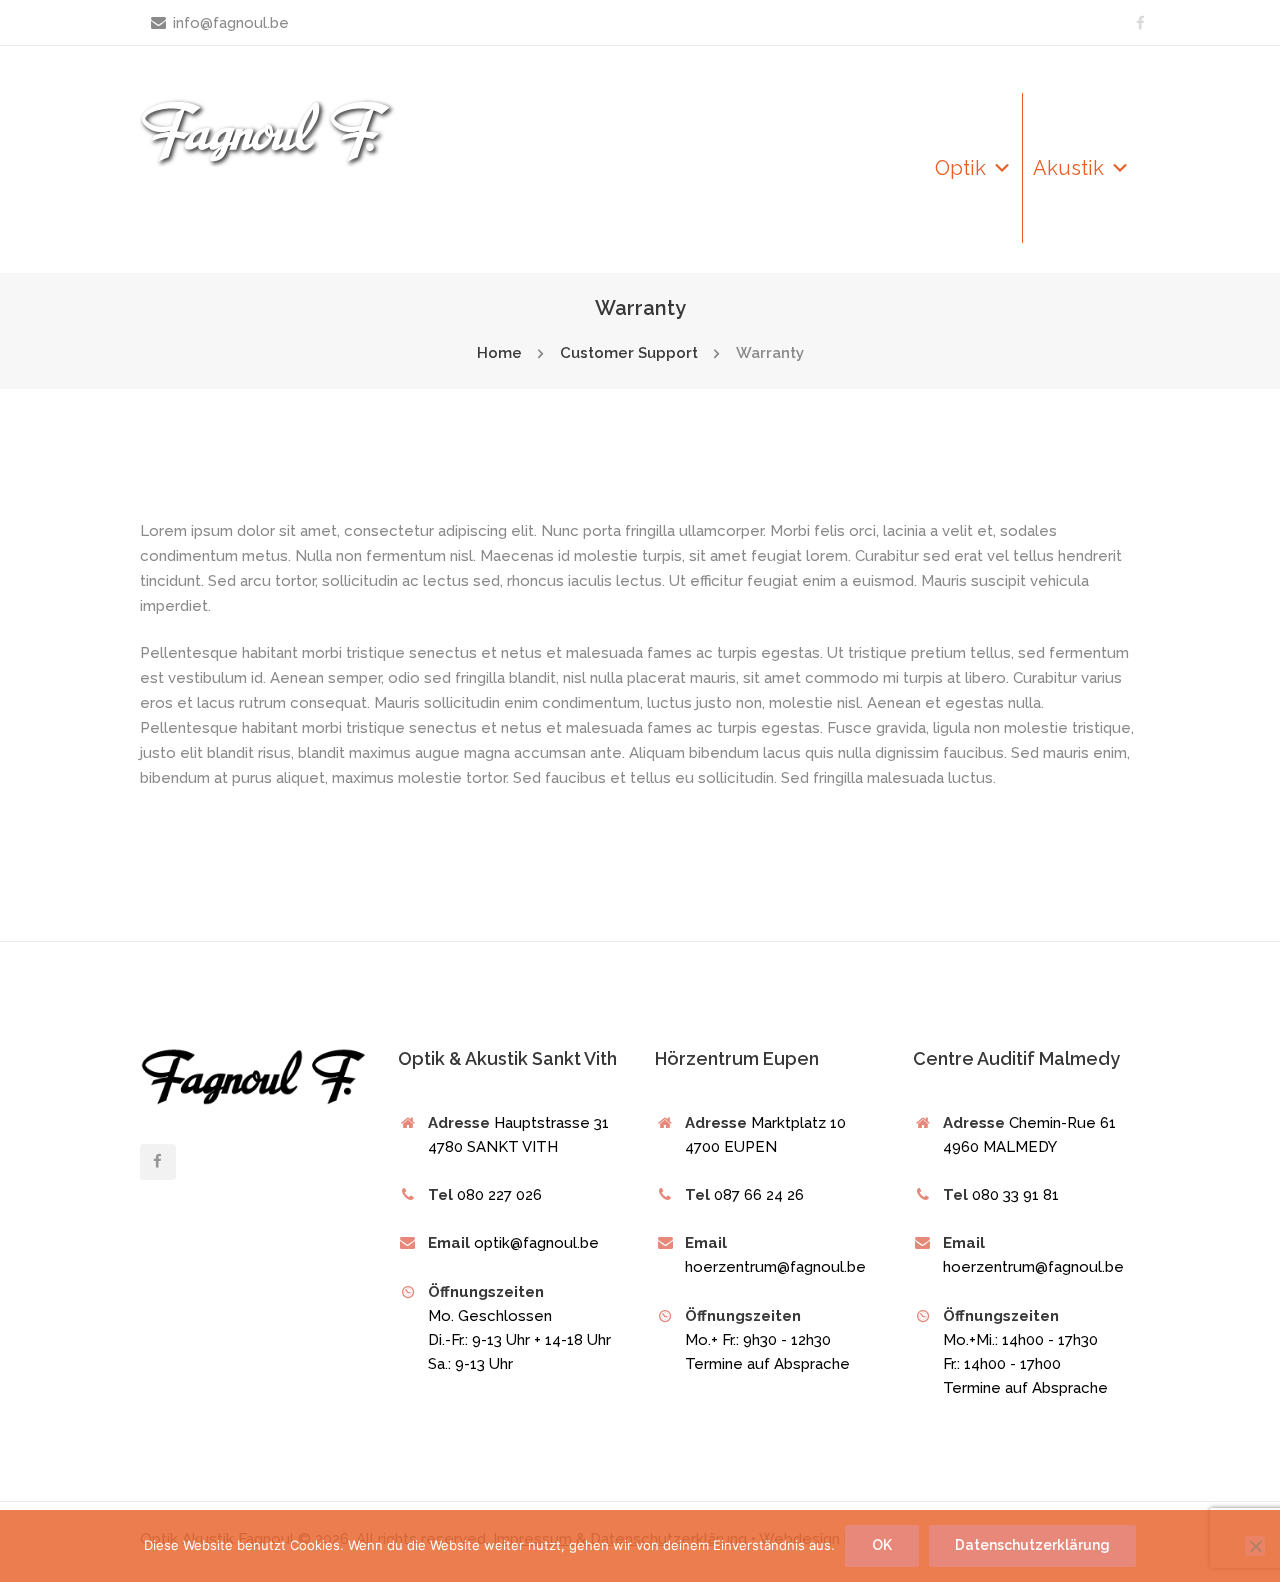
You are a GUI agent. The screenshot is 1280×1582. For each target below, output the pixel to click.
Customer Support (629, 353)
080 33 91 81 (1015, 1195)
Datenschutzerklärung (1032, 1545)
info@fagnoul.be (231, 23)
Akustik (1068, 168)
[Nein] (1255, 1546)
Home (499, 353)
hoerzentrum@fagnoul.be (1033, 1267)
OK (882, 1545)
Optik (960, 168)
